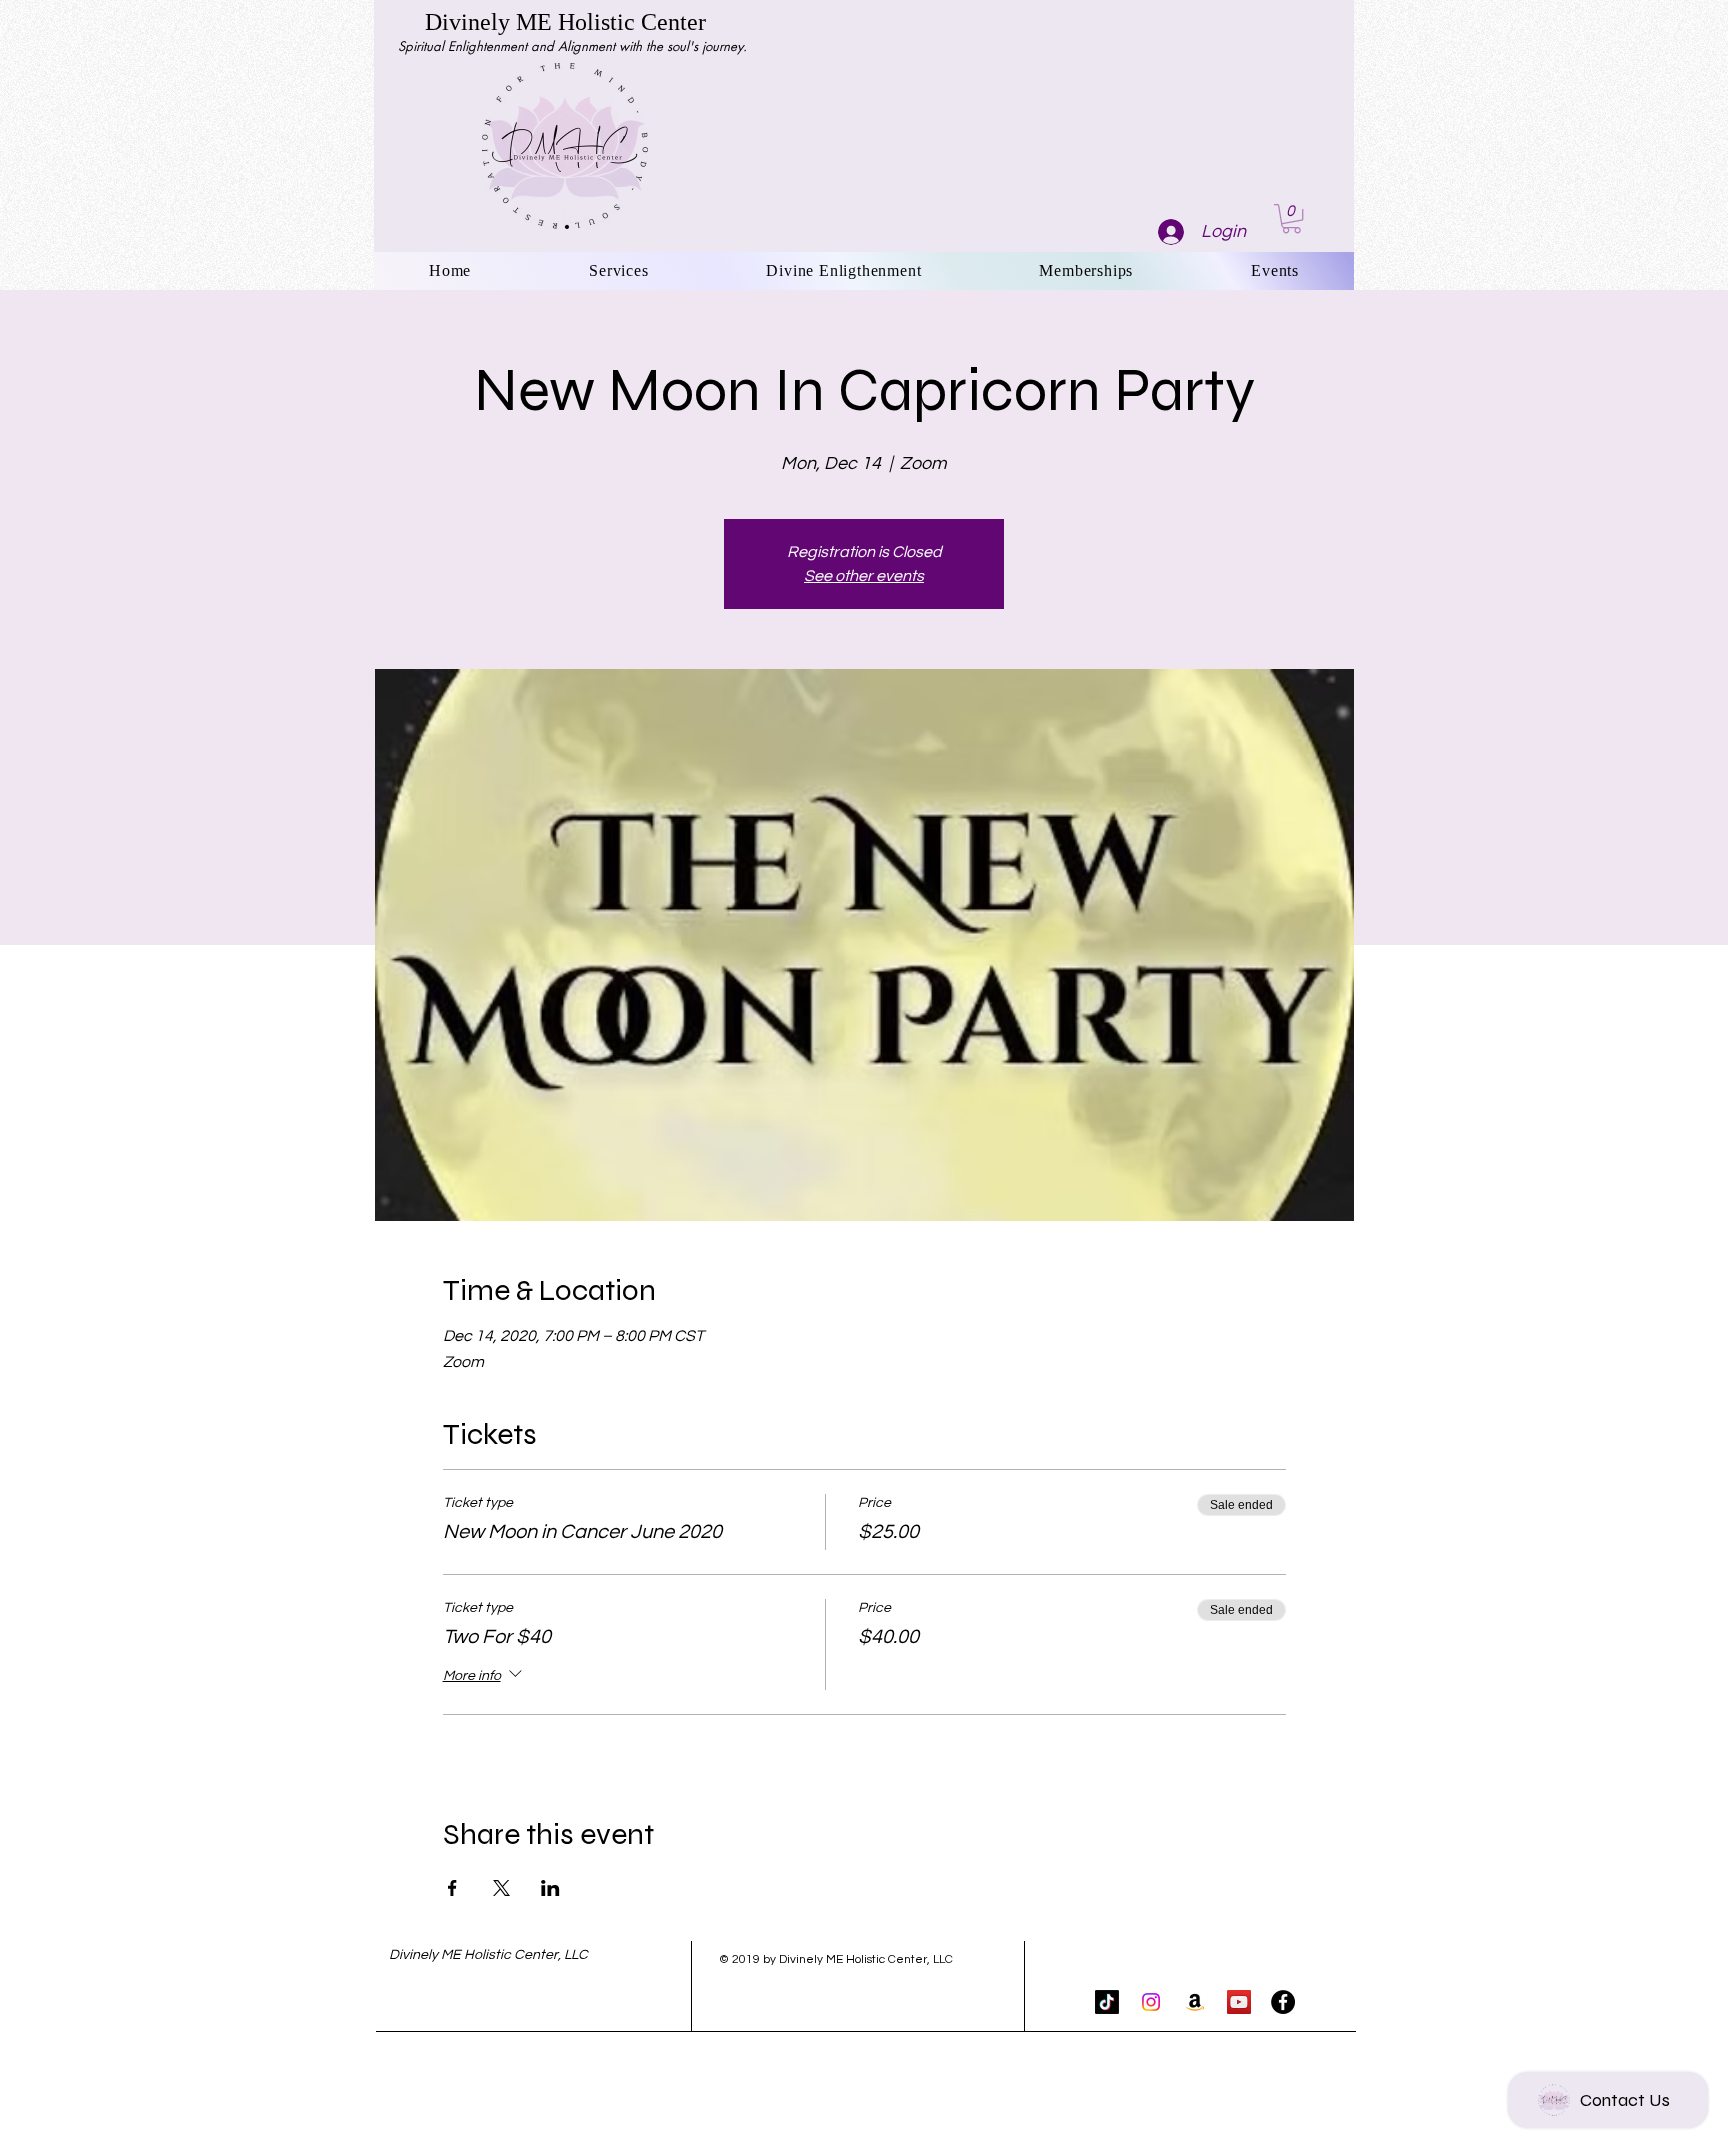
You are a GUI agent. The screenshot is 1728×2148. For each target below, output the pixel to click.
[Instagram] (1151, 2002)
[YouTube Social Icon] (1239, 2002)
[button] (1291, 218)
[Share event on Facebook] (452, 1888)
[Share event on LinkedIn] (550, 1888)
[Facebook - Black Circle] (1283, 2002)
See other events (864, 576)
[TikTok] (1107, 2002)
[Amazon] (1195, 2002)
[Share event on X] (501, 1888)
